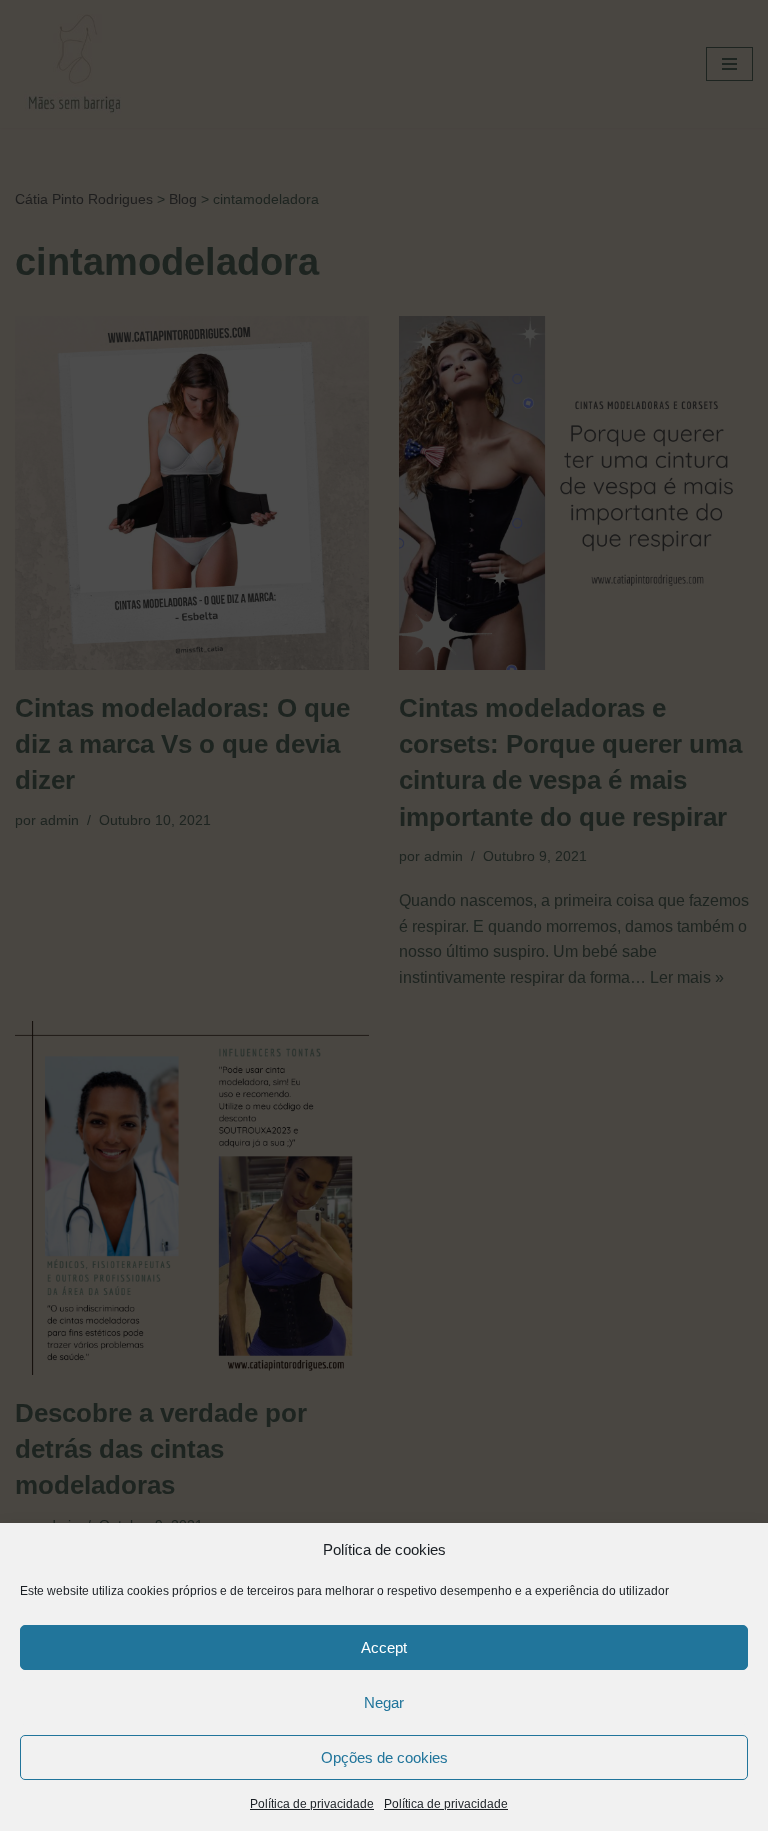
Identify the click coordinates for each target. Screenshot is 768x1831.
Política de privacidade (312, 1804)
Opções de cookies (384, 1757)
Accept (384, 1647)
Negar (384, 1702)
